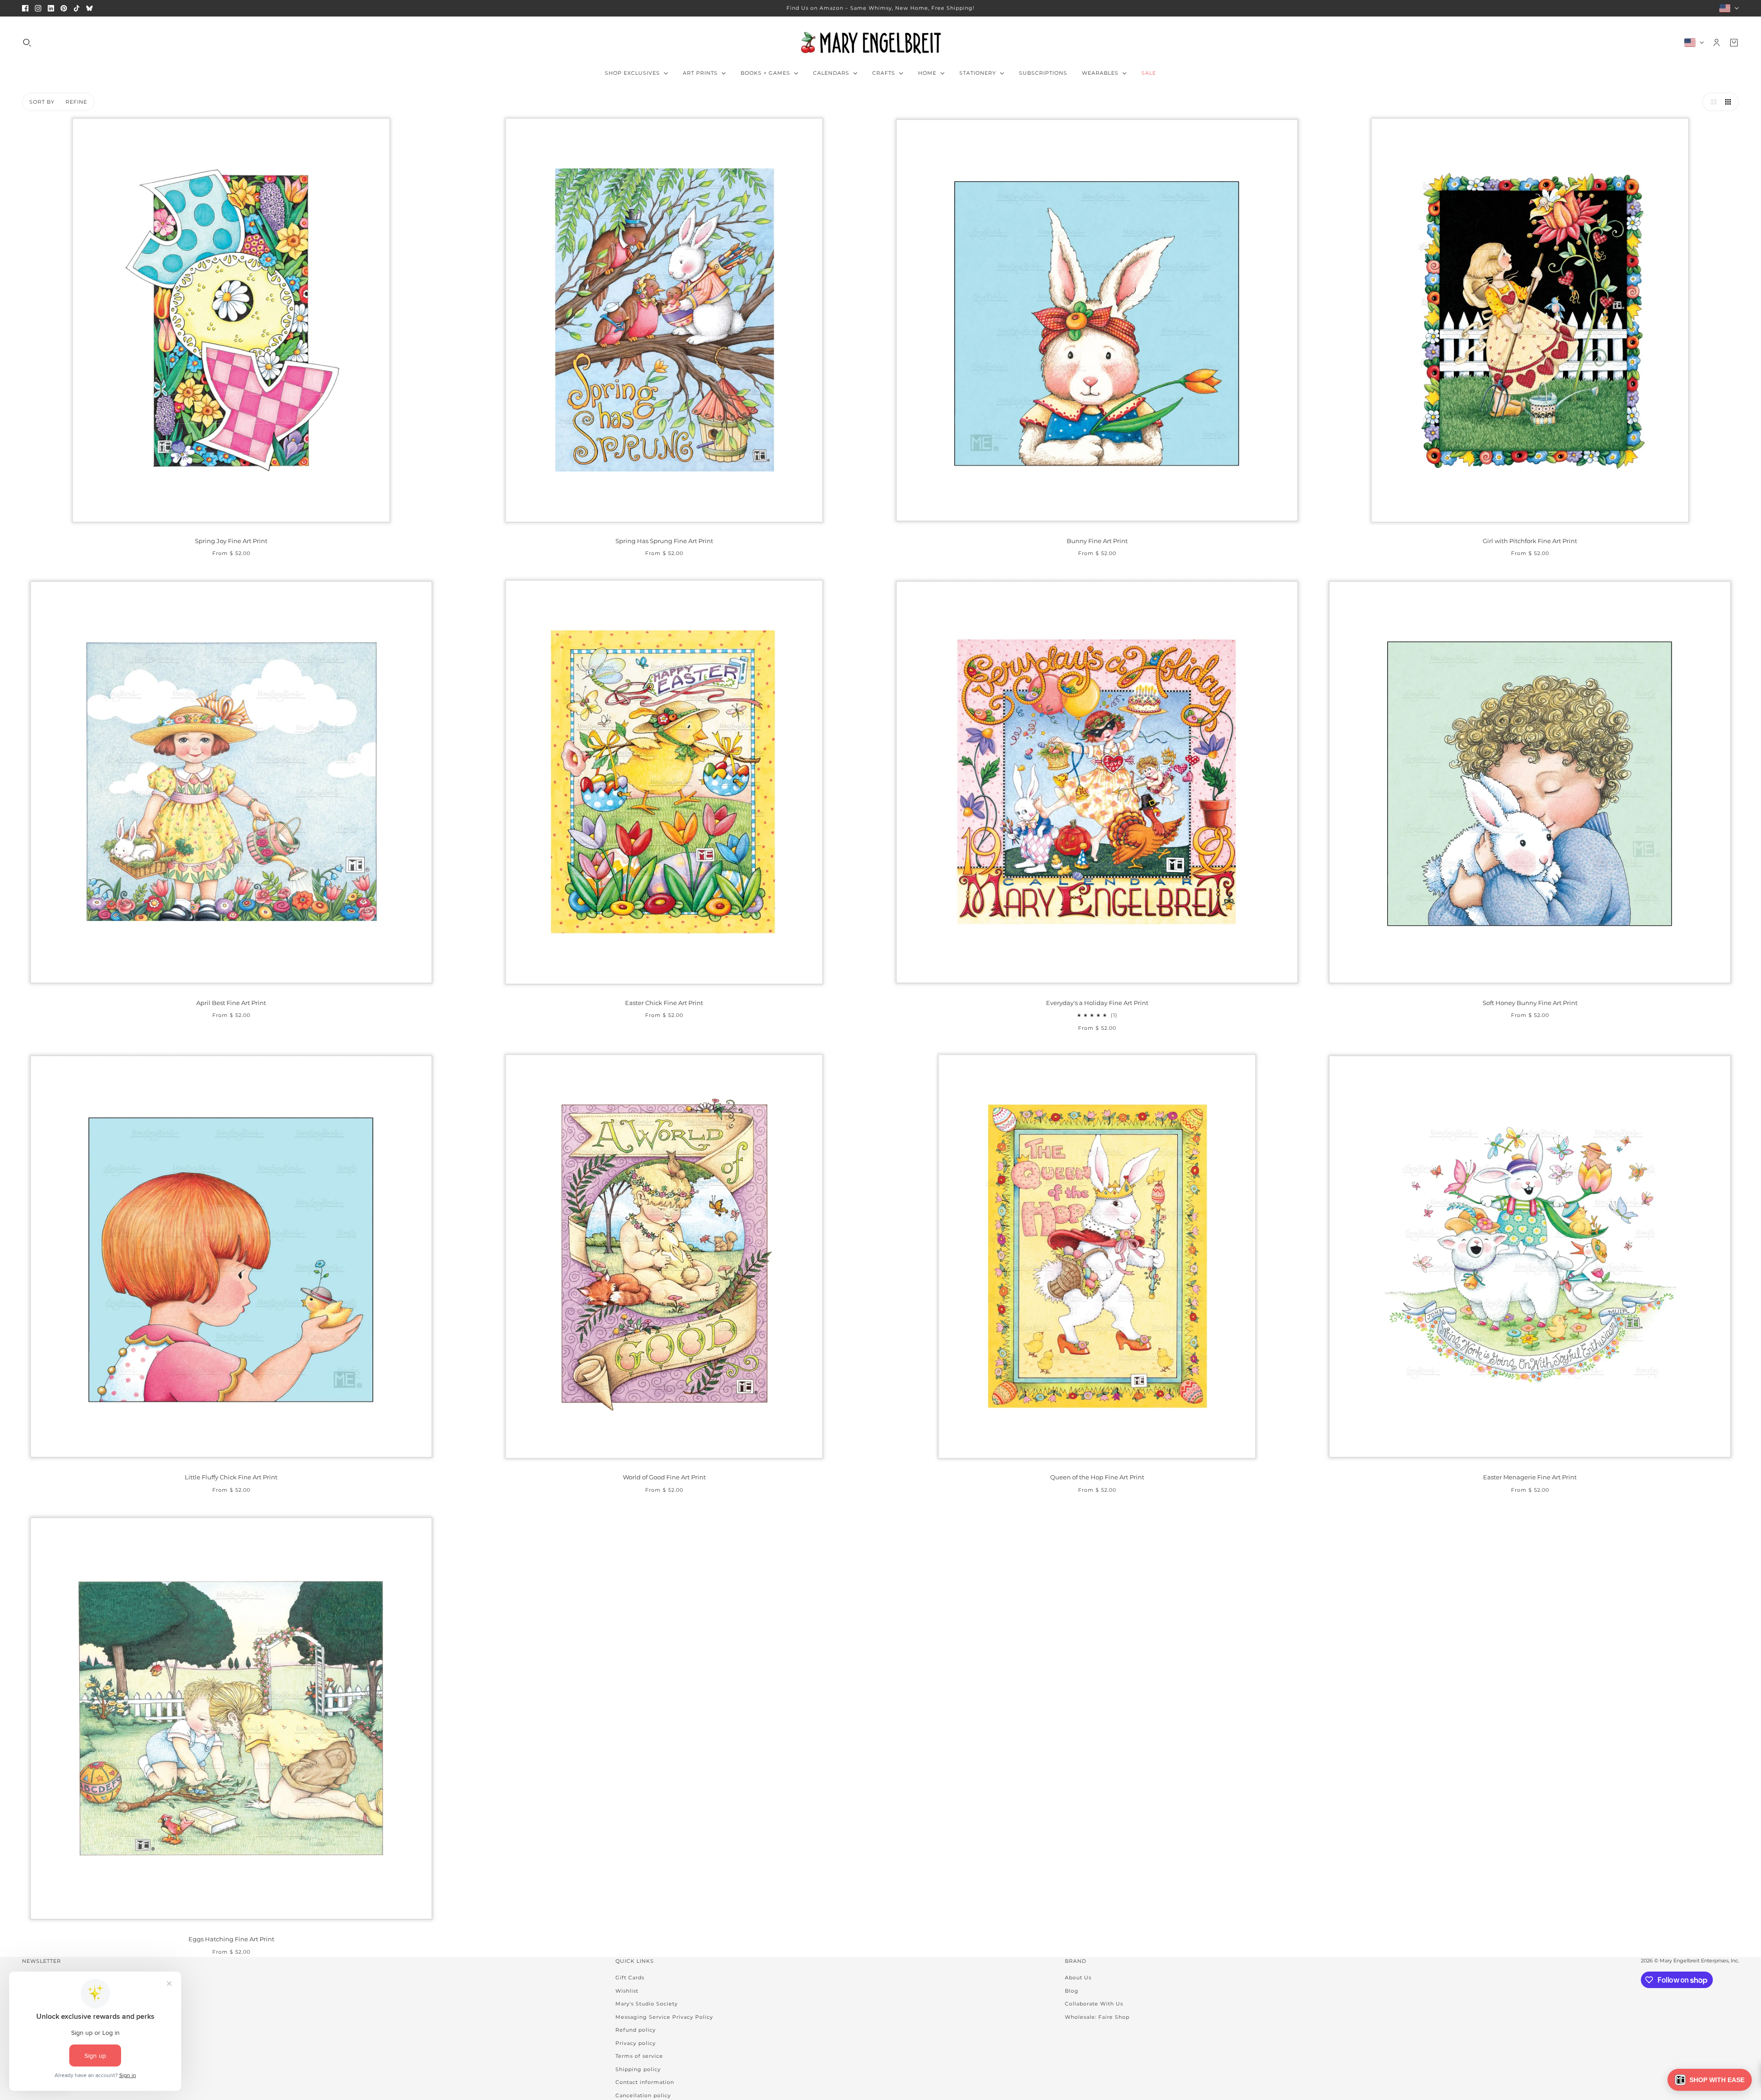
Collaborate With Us (1094, 2004)
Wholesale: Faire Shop (1097, 2017)
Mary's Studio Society (647, 2004)
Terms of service (639, 2056)
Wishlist (627, 1991)
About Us (1078, 1978)
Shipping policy (638, 2069)
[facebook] (25, 8)
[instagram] (38, 8)
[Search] (27, 43)
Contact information (645, 2082)
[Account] (1717, 43)
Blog (1072, 1991)
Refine (76, 102)
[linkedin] (51, 8)
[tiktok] (77, 8)
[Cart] (1734, 43)
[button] (1711, 102)
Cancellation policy (643, 2095)
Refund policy (636, 2030)
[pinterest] (64, 8)
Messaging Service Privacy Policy (664, 2017)
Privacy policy (636, 2043)
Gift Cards (630, 1978)
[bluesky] (89, 8)
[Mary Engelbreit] (880, 43)
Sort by (42, 102)
